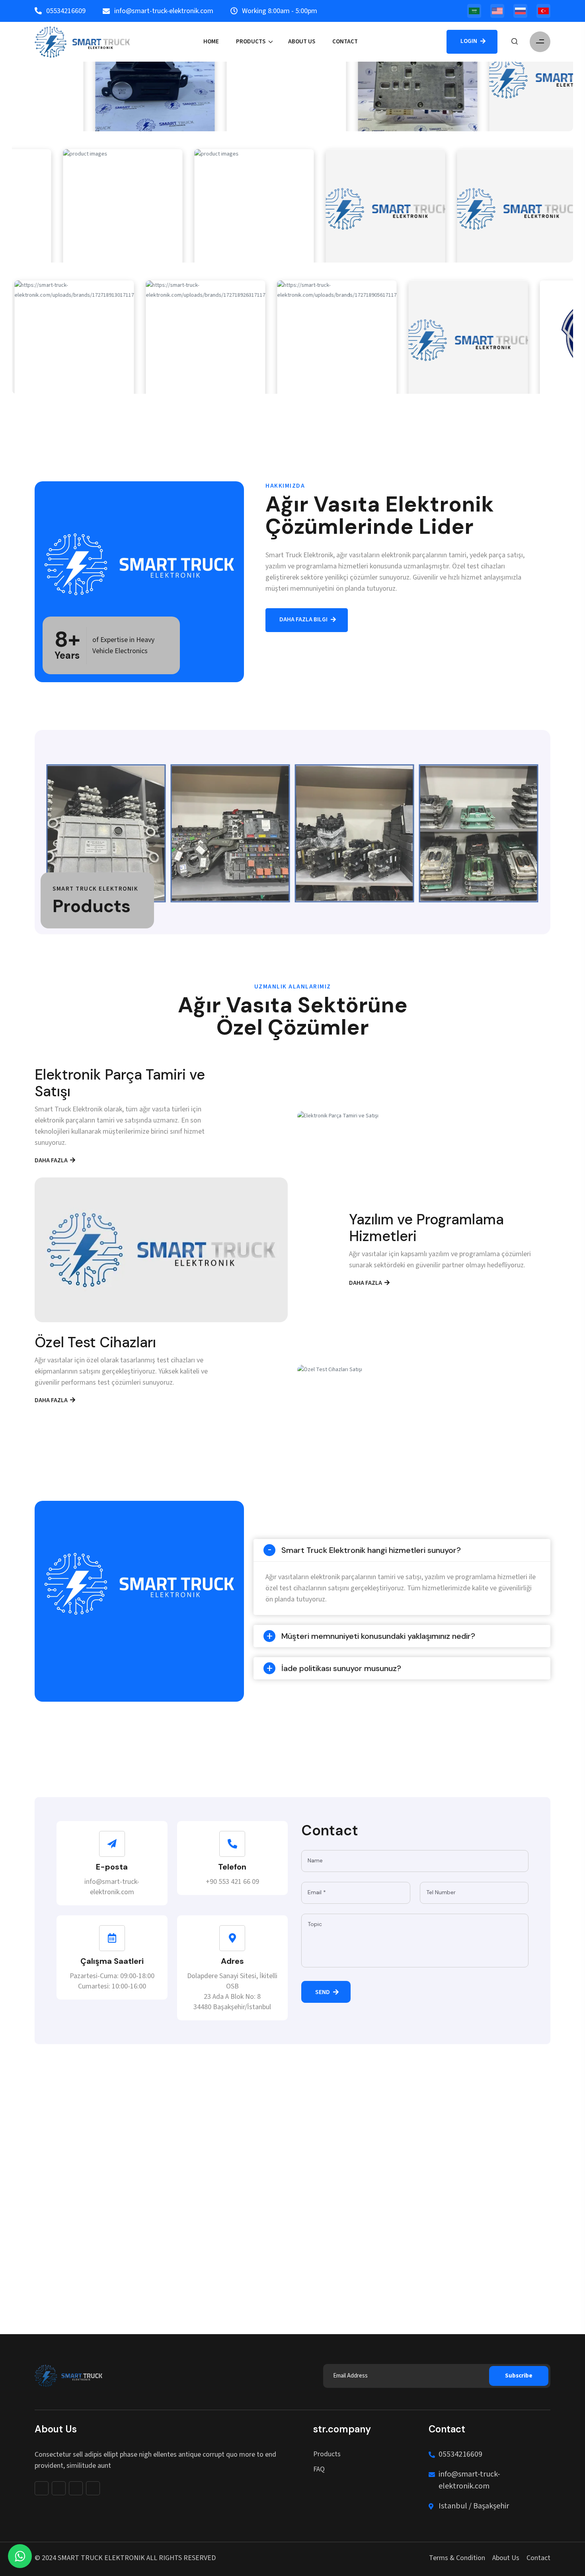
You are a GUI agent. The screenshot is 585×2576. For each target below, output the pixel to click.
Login (469, 41)
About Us (302, 42)
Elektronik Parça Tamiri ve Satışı (120, 1083)
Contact (345, 42)
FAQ (319, 2469)
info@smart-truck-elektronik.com (469, 2480)
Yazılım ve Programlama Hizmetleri (426, 1228)
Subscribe (519, 2376)
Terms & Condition (457, 2558)
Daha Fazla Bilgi (304, 620)
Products (251, 42)
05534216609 (460, 2454)
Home (211, 42)
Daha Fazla (52, 1161)
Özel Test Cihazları (95, 1342)
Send (323, 1992)
